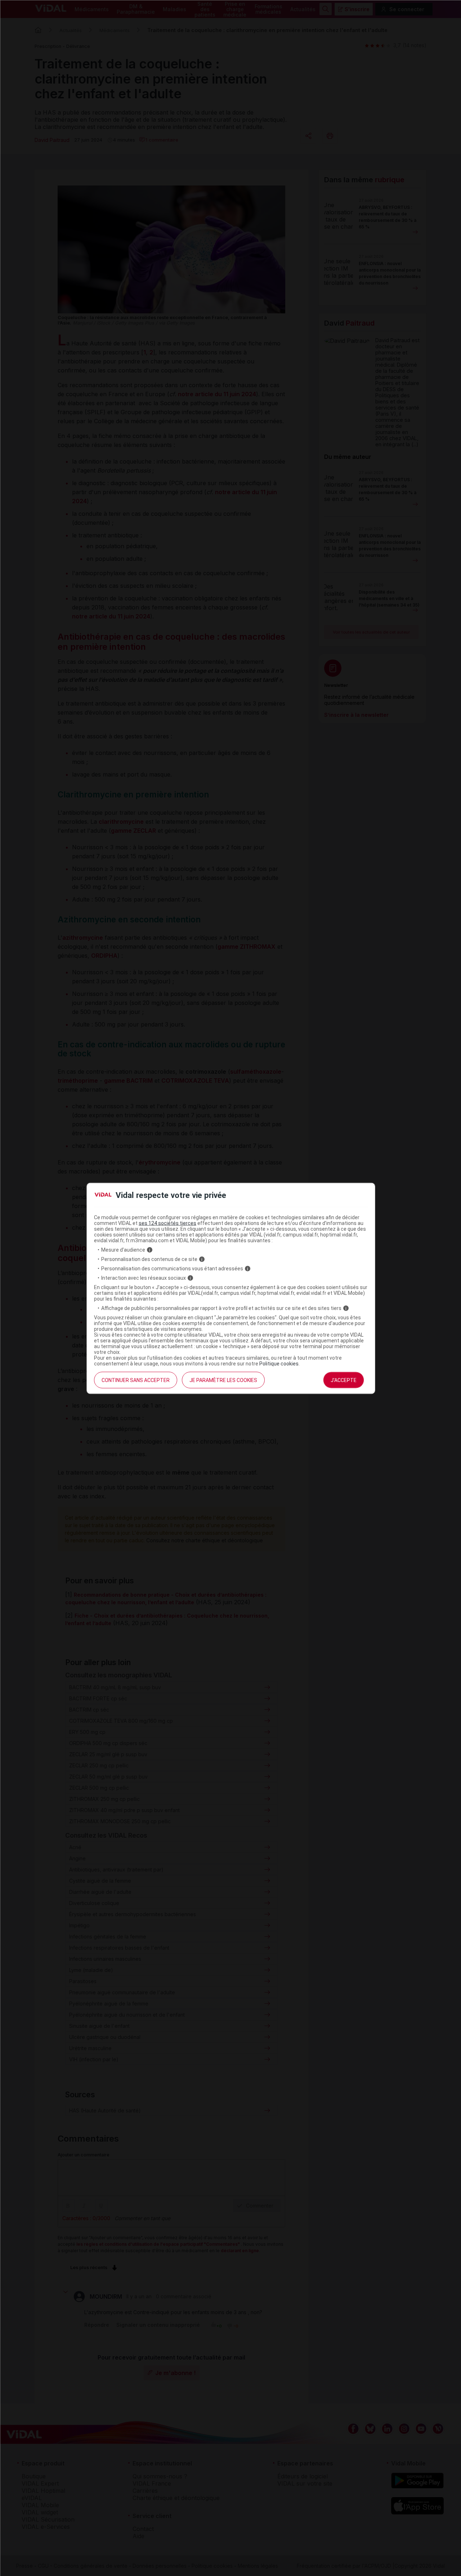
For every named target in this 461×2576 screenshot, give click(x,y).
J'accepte (344, 1380)
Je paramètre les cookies (223, 1380)
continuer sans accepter (136, 1380)
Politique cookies (279, 1364)
